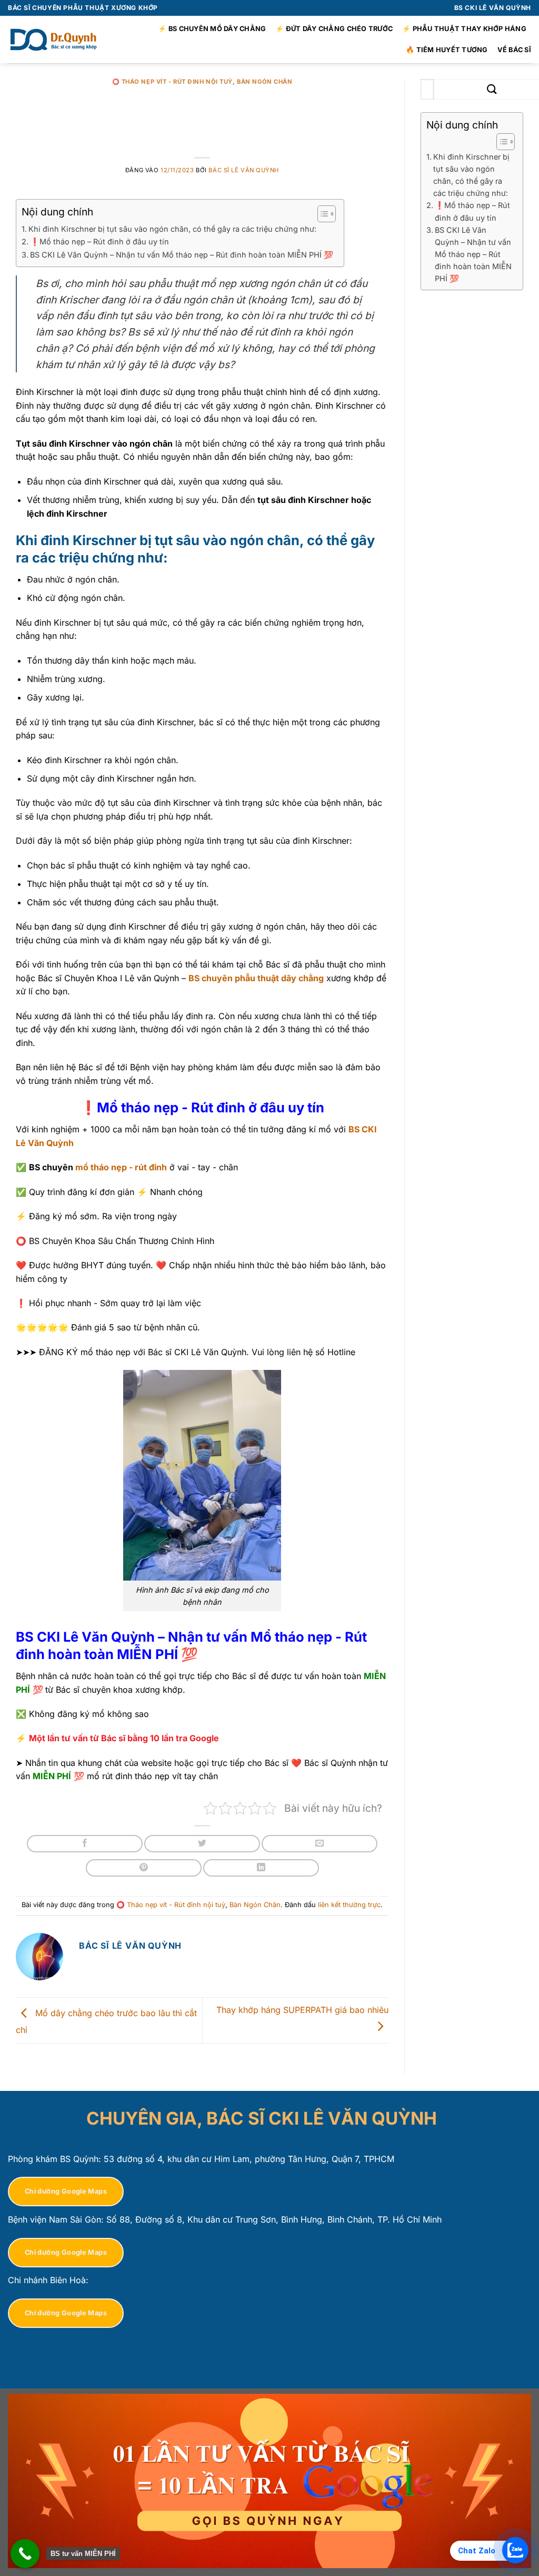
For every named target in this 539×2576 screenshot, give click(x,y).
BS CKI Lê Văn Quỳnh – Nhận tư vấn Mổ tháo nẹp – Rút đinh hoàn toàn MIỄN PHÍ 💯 (182, 255)
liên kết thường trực (349, 1905)
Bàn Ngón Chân (264, 82)
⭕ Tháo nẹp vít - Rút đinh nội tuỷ (172, 82)
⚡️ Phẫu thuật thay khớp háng (464, 29)
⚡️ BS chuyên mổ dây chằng (212, 29)
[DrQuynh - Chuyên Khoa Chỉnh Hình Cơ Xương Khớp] (55, 40)
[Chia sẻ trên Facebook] (85, 1844)
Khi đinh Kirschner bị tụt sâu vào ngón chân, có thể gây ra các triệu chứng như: (172, 229)
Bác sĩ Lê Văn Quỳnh (244, 170)
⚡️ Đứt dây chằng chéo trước (334, 29)
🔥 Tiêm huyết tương (447, 50)
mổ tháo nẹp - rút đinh (121, 1167)
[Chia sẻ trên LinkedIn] (261, 1868)
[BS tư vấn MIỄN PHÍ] (25, 2554)
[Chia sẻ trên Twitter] (202, 1844)
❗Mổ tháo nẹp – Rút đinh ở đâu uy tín (99, 241)
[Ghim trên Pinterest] (144, 1868)
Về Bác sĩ (514, 50)
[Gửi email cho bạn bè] (320, 1844)
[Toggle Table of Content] (321, 214)
